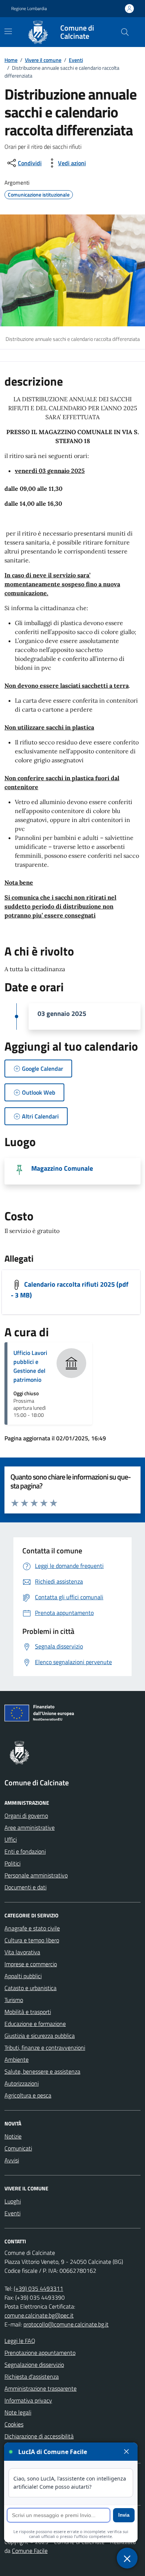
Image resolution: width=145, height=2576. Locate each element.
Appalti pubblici (23, 1976)
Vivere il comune (43, 60)
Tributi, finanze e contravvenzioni (45, 2048)
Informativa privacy (28, 2400)
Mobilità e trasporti (28, 2012)
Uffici (11, 1839)
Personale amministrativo (36, 1875)
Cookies (14, 2424)
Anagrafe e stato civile (32, 1928)
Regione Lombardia (29, 9)
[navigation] (8, 31)
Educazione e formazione (35, 2024)
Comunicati (18, 2148)
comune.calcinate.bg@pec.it (39, 2315)
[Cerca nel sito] (125, 32)
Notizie (13, 2136)
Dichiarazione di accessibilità (39, 2436)
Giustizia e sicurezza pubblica (40, 2036)
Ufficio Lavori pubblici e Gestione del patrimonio (30, 1366)
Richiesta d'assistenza (32, 2376)
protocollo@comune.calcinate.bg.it (66, 2324)
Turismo (14, 2000)
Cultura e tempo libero (32, 1940)
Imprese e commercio (31, 1964)
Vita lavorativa (22, 1952)
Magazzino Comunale (62, 1168)
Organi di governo (26, 1816)
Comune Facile (30, 2551)
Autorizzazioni (22, 2083)
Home (11, 60)
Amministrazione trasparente (41, 2388)
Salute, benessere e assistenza (42, 2071)
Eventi (76, 60)
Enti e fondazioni (25, 1851)
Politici (12, 1863)
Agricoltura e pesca (28, 2095)
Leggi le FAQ (20, 2341)
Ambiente (17, 2059)
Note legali (18, 2412)
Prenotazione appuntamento (40, 2353)
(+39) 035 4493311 (38, 2288)
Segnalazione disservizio (34, 2365)
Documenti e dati (25, 1887)
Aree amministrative (30, 1827)
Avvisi (12, 2160)
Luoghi (13, 2201)
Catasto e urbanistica (30, 1988)
